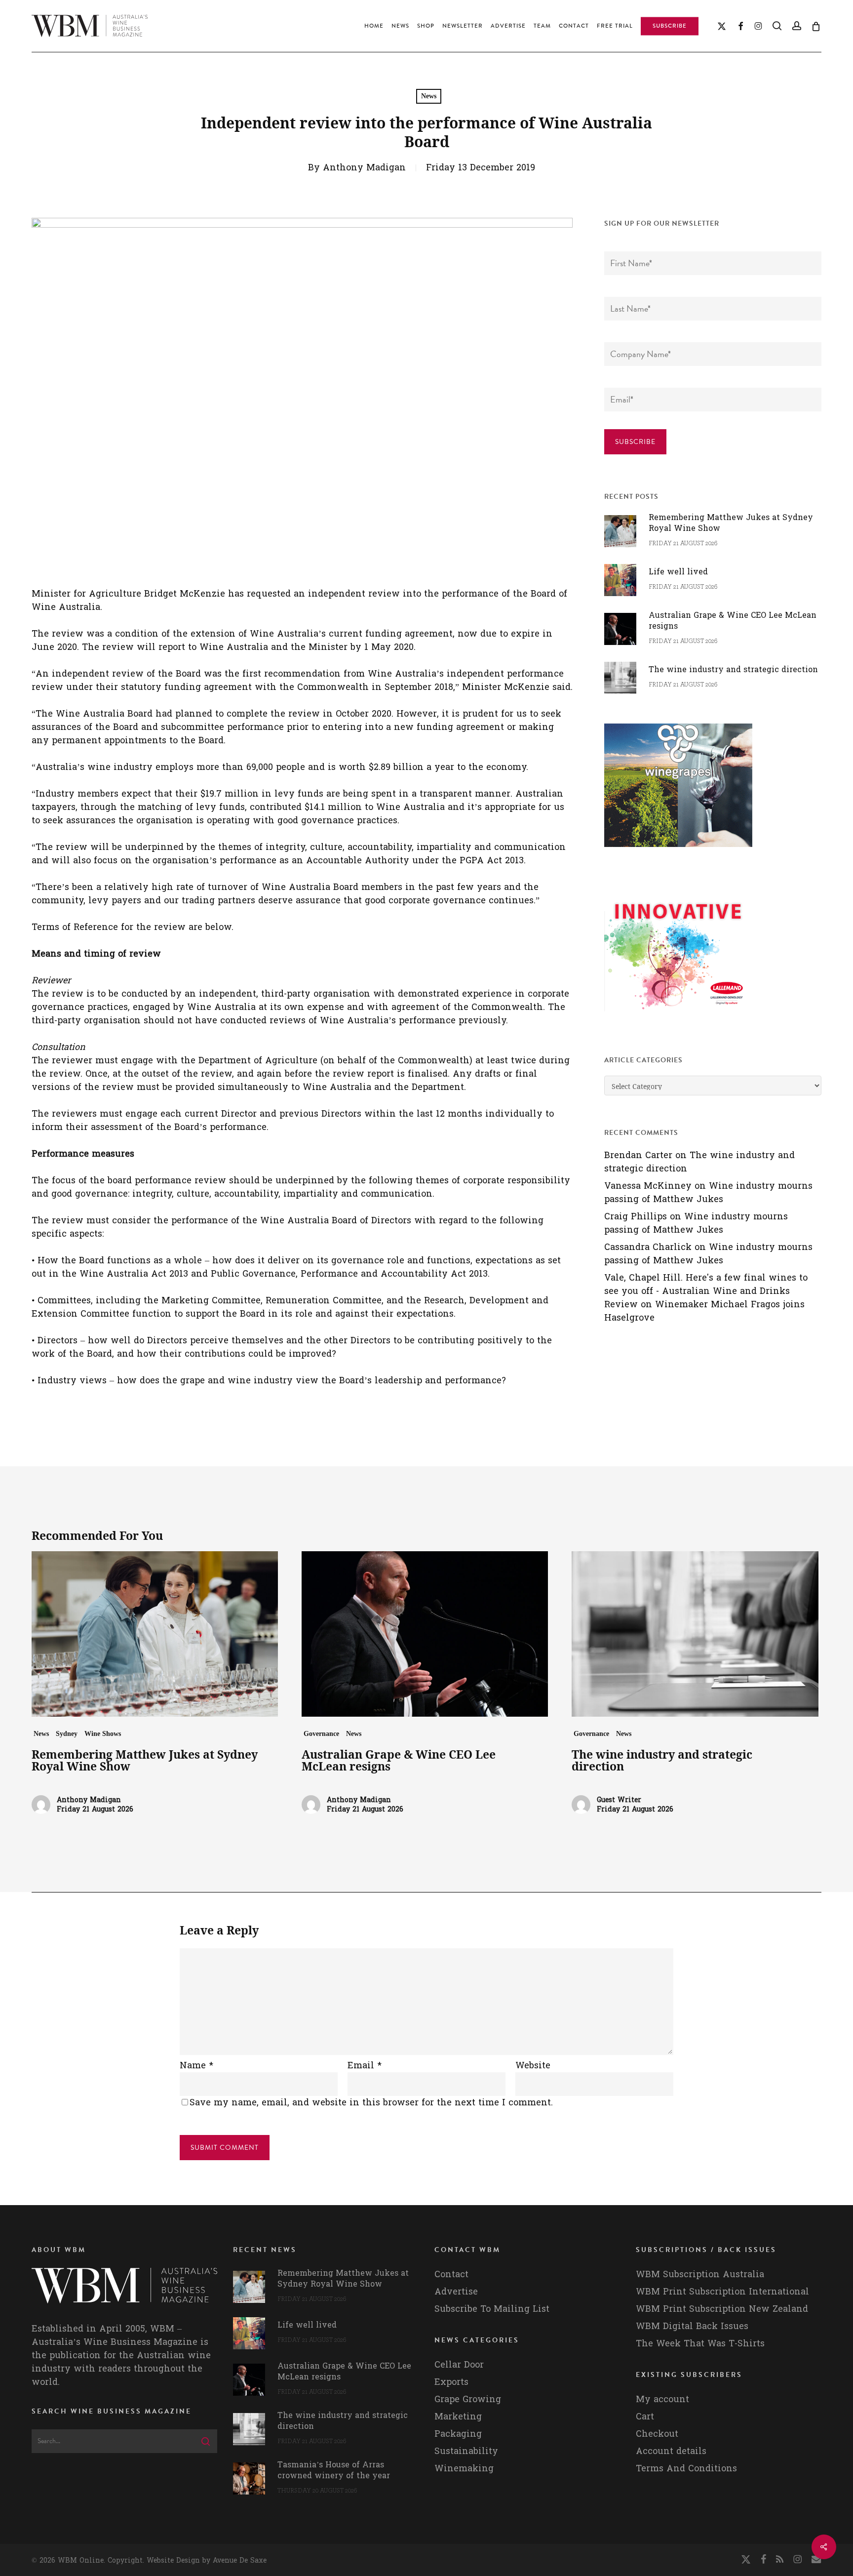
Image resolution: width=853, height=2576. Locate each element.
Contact (451, 2274)
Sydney (67, 1734)
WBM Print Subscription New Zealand (722, 2309)
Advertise (456, 2292)
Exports (451, 2382)
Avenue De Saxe (240, 2560)
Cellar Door (459, 2365)
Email (365, 2066)
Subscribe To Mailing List (492, 2309)
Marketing (458, 2417)
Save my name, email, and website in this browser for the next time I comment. (371, 2103)
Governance (321, 1734)
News (429, 96)
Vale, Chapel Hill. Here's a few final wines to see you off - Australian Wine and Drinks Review (706, 1291)
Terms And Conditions (686, 2469)
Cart (645, 2417)
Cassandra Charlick (648, 1247)
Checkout (657, 2434)
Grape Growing (468, 2399)
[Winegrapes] (678, 852)
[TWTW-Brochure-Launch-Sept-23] (678, 1016)
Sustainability (466, 2451)
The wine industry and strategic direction (699, 1162)
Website (533, 2066)
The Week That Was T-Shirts (700, 2344)
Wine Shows (103, 1734)
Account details (671, 2451)
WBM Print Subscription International (722, 2292)
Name (196, 2066)
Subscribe (635, 442)
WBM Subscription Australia (700, 2274)
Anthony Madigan (364, 168)
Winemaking (464, 2469)
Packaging (458, 2434)
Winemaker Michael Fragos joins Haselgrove (704, 1311)
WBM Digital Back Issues (692, 2326)
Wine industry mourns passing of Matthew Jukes (708, 1193)
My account (662, 2399)
